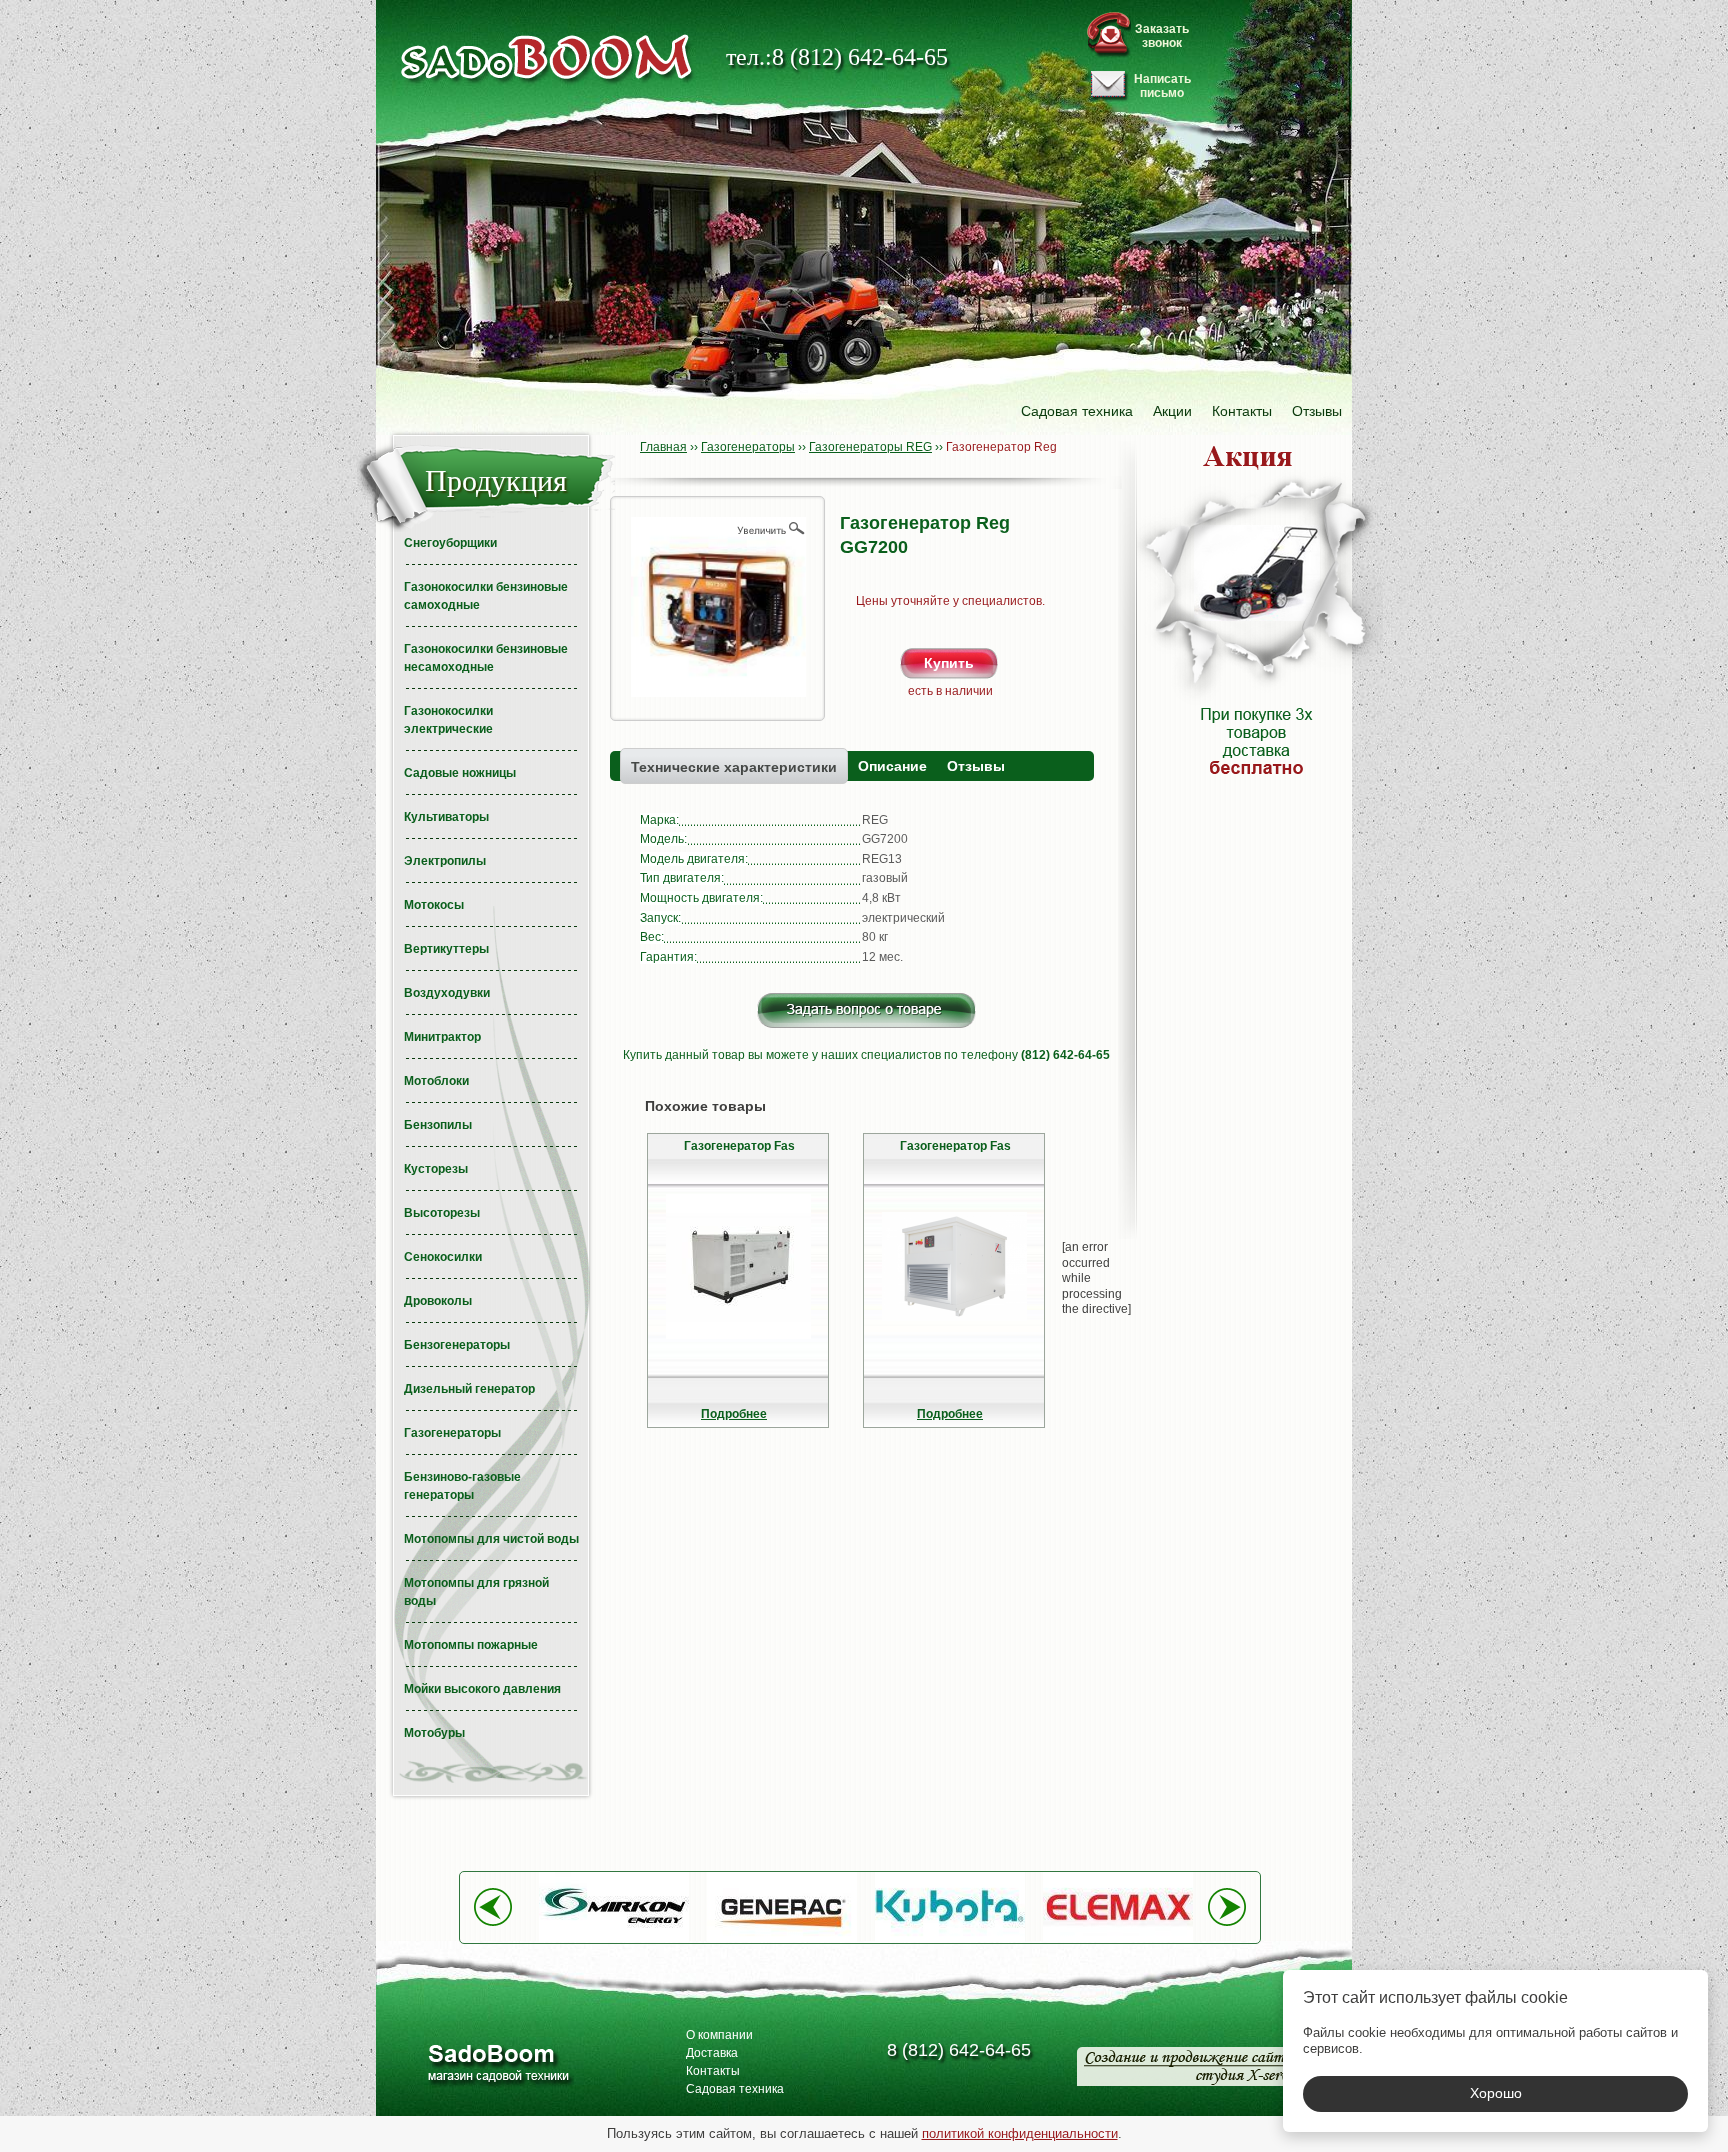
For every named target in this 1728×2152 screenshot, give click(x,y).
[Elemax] (1118, 1938)
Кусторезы (436, 1169)
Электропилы (445, 861)
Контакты (1242, 411)
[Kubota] (950, 1938)
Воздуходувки (447, 993)
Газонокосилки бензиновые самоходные (486, 596)
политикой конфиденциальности (1020, 2133)
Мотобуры (434, 1733)
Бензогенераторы (457, 1345)
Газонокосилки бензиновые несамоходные (486, 658)
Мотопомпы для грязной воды (476, 1592)
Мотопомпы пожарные (471, 1645)
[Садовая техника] (547, 57)
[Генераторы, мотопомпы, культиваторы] (497, 2065)
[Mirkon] (614, 1938)
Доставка (712, 2053)
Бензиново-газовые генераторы (462, 1486)
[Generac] (782, 1938)
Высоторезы (442, 1213)
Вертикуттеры (446, 949)
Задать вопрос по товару (866, 1010)
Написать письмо (1162, 86)
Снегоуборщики (450, 543)
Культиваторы (446, 817)
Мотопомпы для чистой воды (491, 1539)
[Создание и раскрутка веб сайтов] (1189, 2066)
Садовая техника (1077, 411)
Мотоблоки (436, 1081)
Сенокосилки (443, 1257)
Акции (1172, 411)
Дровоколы (438, 1301)
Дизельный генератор (469, 1389)
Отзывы (1317, 411)
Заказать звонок (1162, 36)
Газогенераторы (452, 1433)
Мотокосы (434, 905)
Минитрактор (442, 1037)
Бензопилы (438, 1125)
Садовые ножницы (460, 773)
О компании (719, 2035)
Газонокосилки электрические (448, 720)
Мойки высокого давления (482, 1689)
